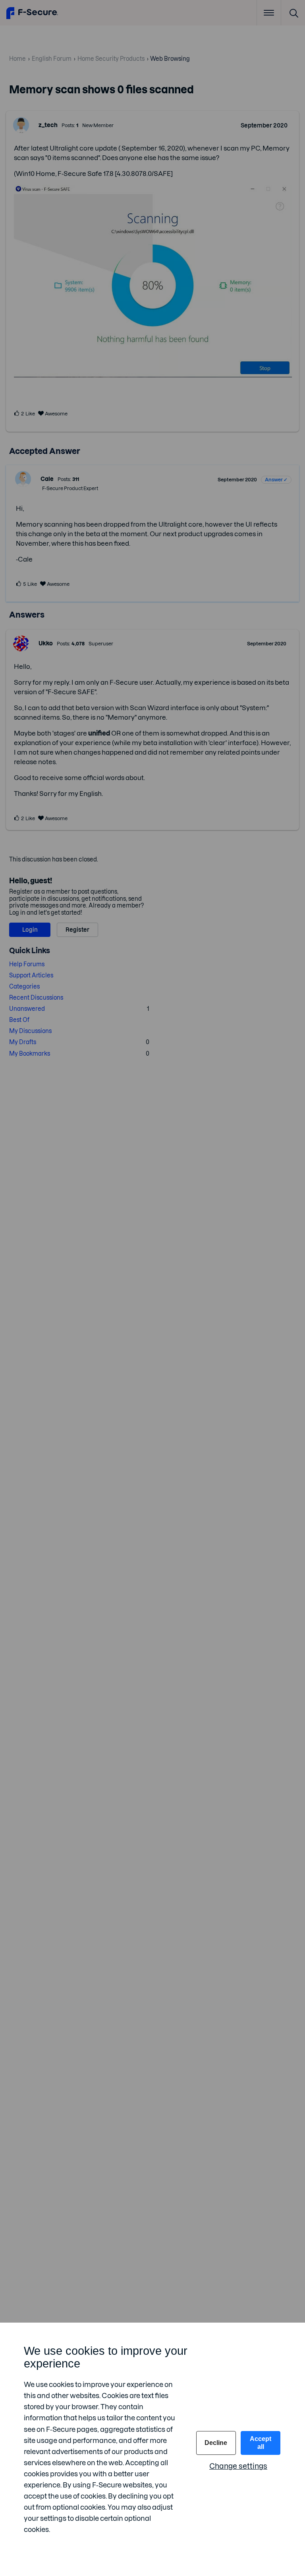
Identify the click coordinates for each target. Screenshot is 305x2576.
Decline (216, 2443)
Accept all (261, 2443)
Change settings (238, 2466)
